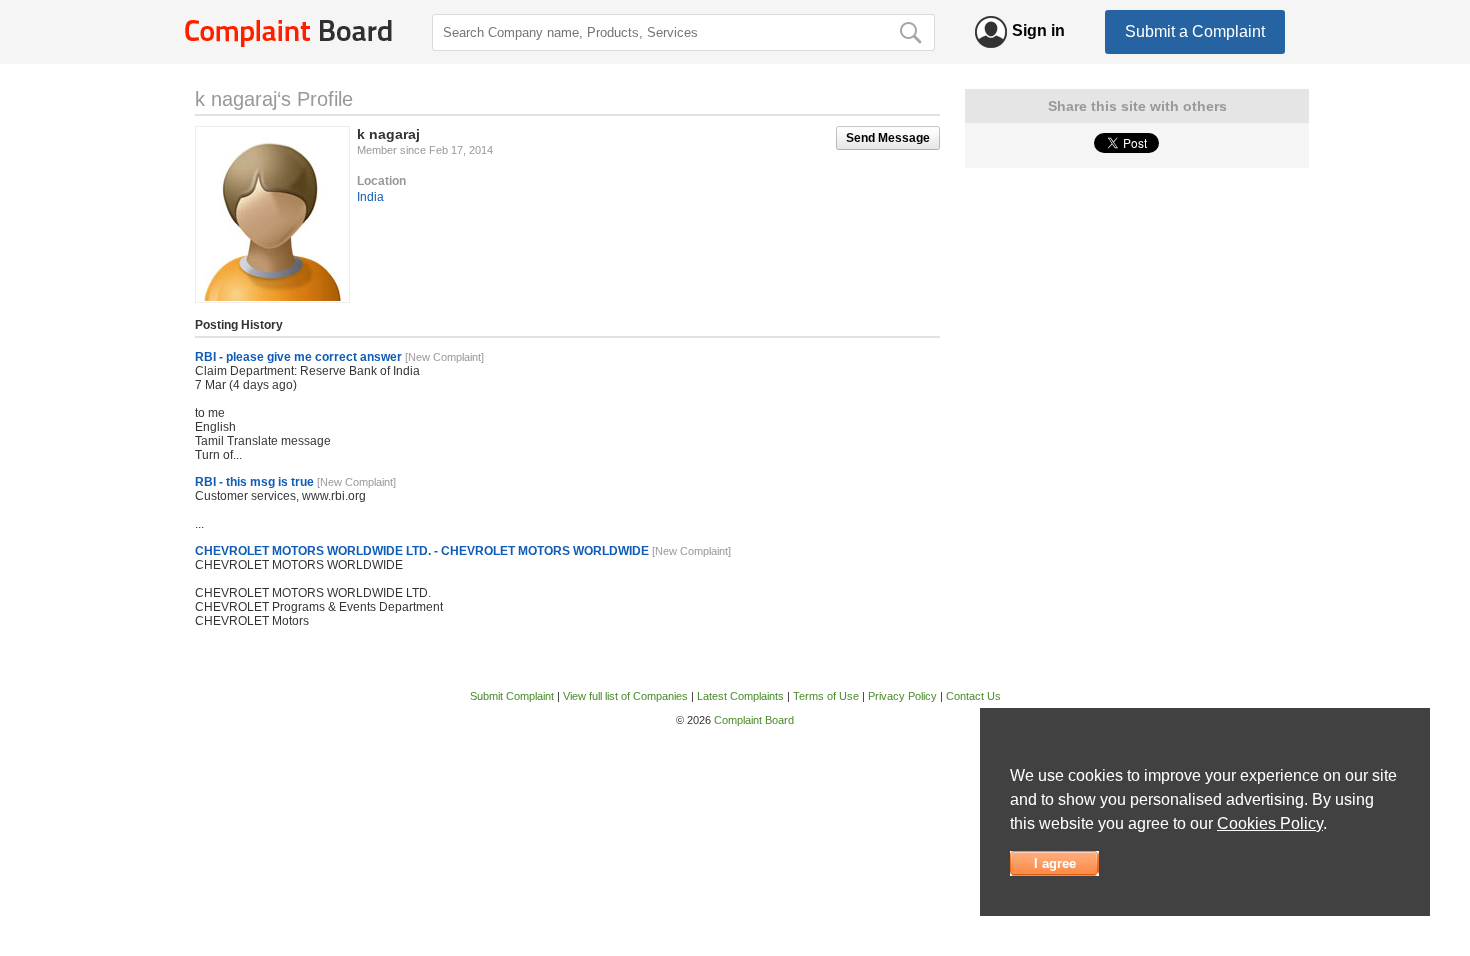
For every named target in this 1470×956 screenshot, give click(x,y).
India (370, 197)
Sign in (1038, 30)
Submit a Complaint (1195, 31)
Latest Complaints (740, 696)
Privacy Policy (902, 696)
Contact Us (973, 696)
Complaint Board (754, 720)
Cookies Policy (1270, 823)
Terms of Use (826, 696)
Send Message (888, 138)
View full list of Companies (625, 696)
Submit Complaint (512, 696)
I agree (1055, 863)
